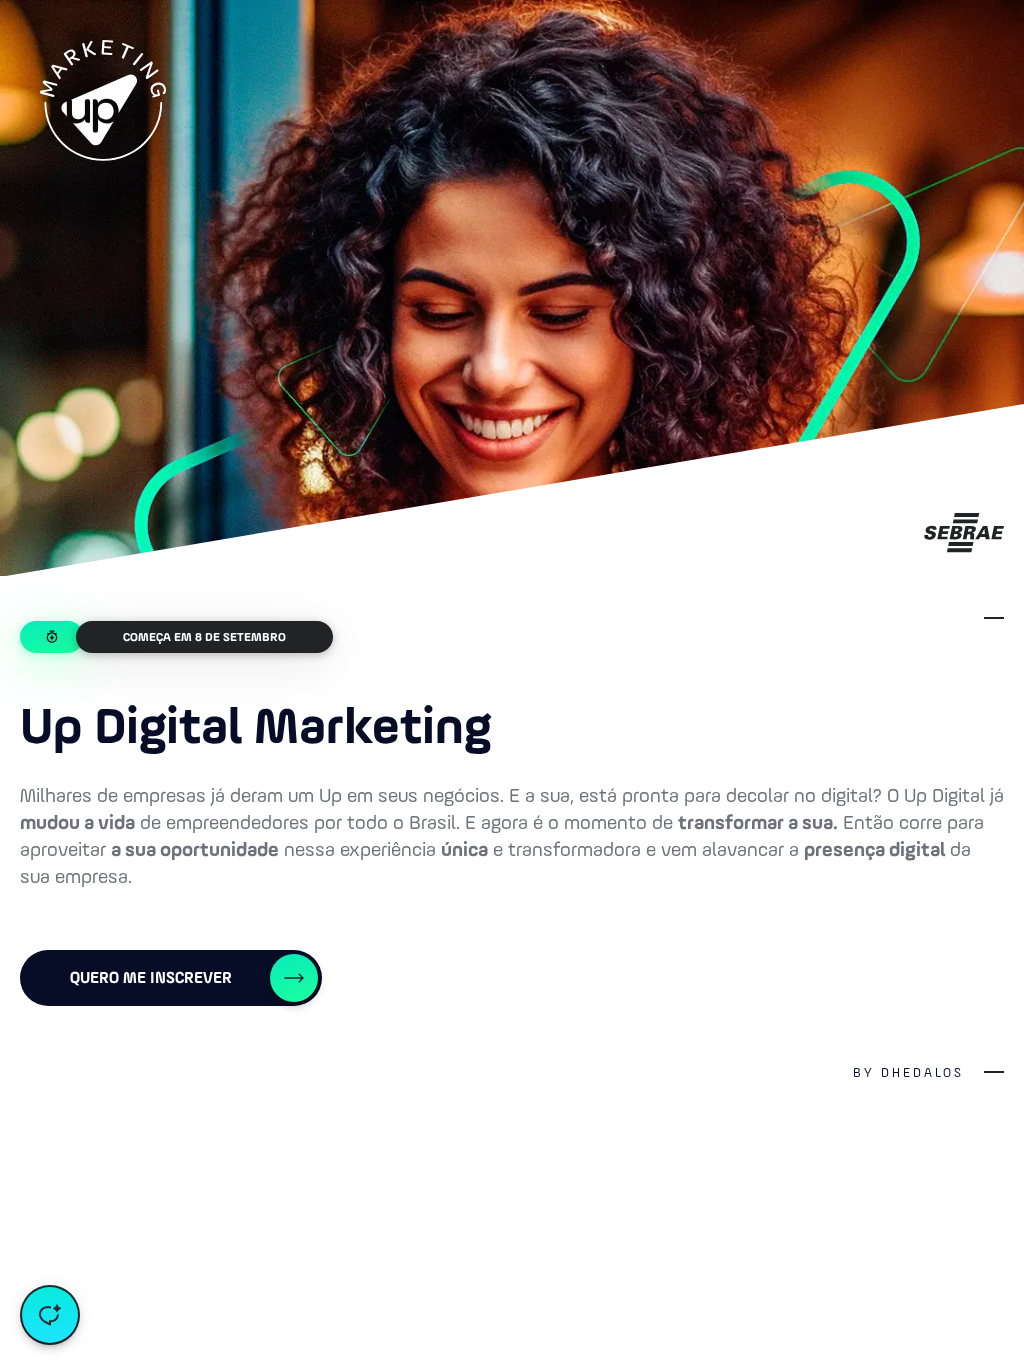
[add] (50, 1315)
